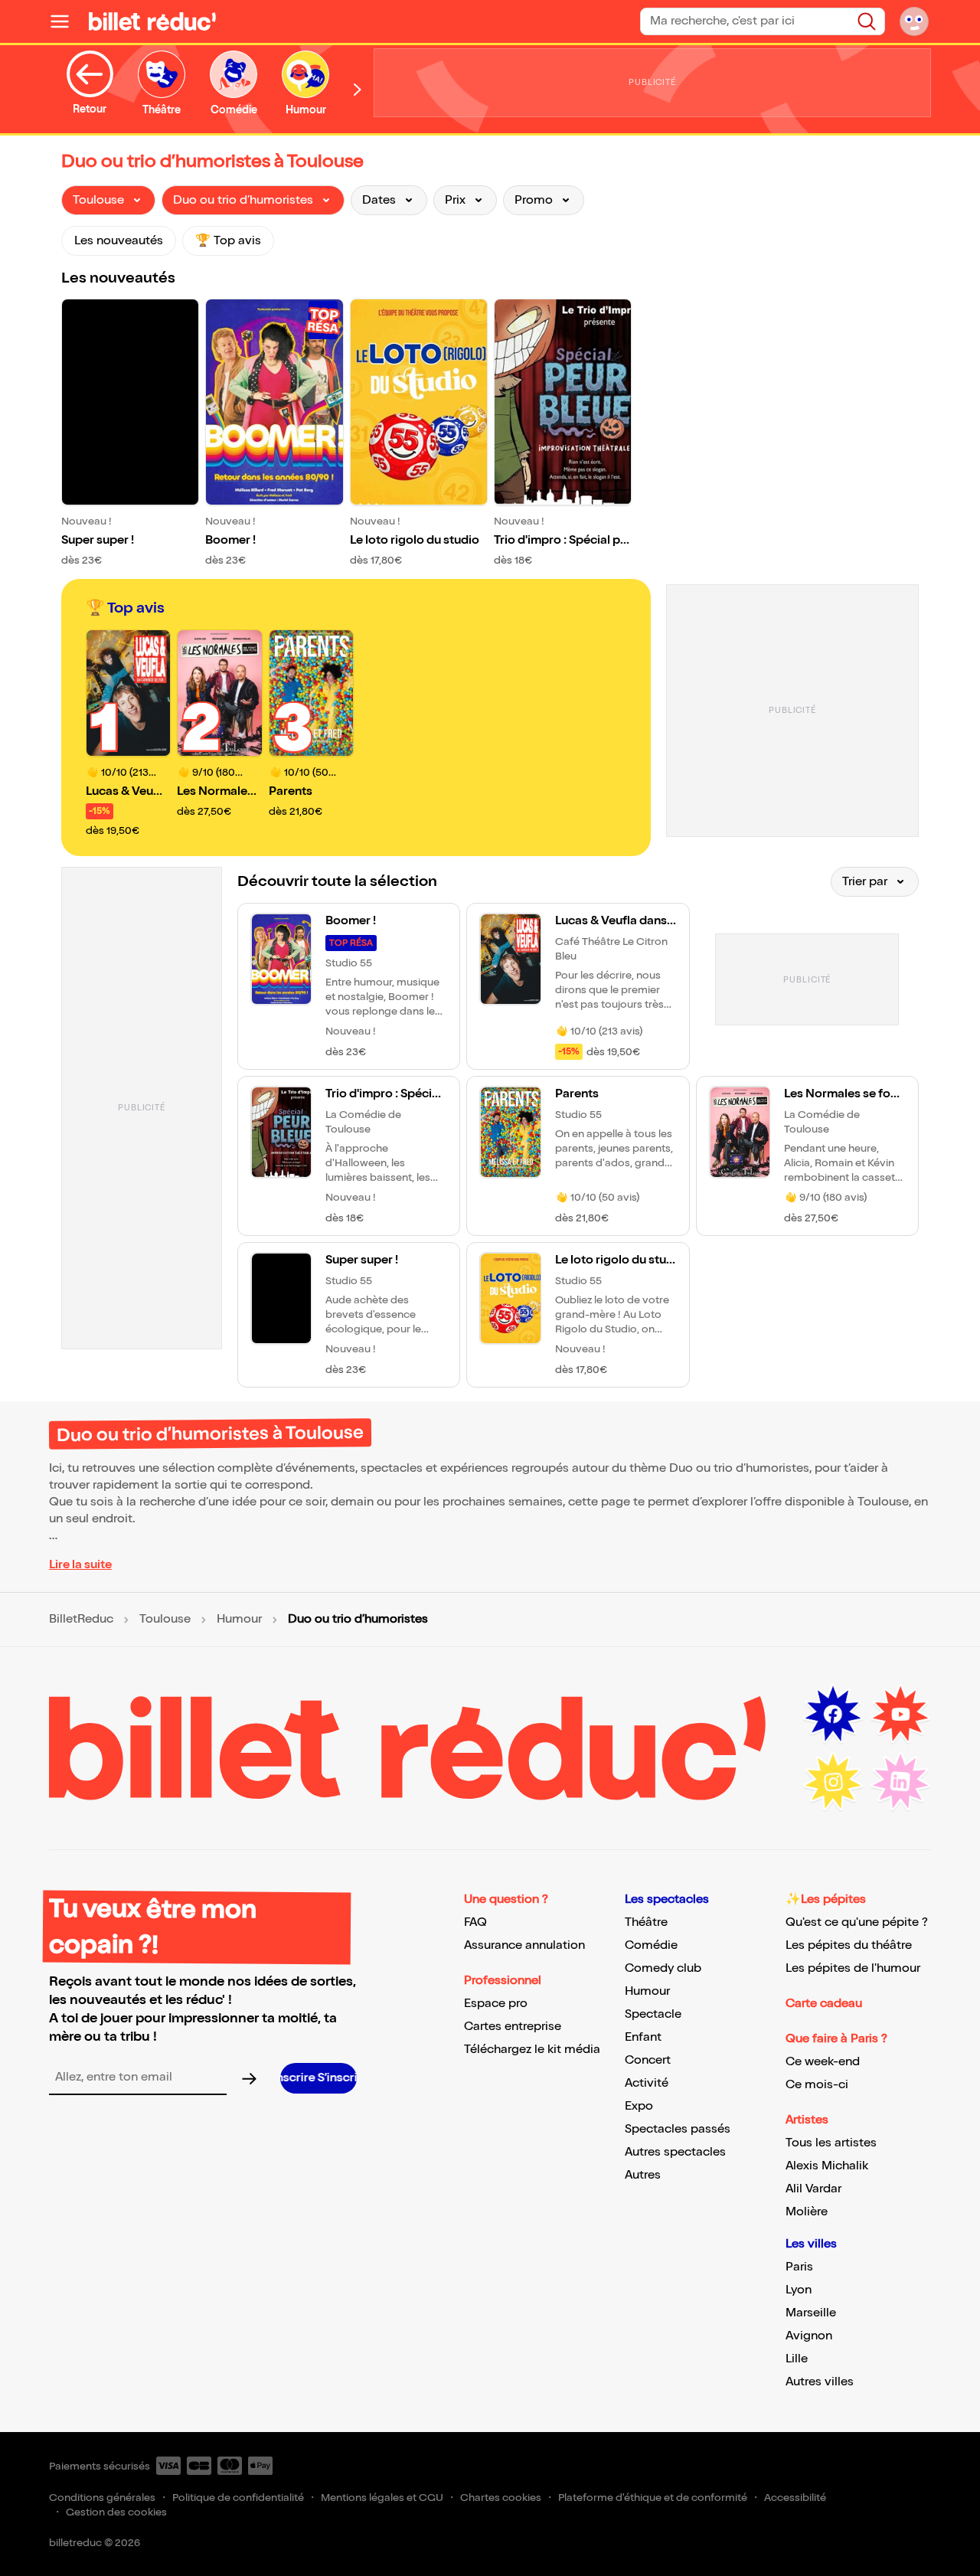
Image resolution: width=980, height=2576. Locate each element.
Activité (647, 2083)
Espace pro (496, 2004)
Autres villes (820, 2382)
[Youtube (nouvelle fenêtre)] (900, 1715)
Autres (643, 2175)
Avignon (809, 2336)
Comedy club (663, 1968)
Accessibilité (795, 2498)
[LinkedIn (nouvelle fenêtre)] (900, 1782)
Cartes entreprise (513, 2027)
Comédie (651, 1945)
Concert (648, 2060)
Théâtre (646, 1922)
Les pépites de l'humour (853, 1968)
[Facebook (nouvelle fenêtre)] (833, 1715)
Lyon (799, 2290)
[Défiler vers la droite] (358, 89)
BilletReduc (81, 1620)
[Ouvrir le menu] (66, 21)
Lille (797, 2359)
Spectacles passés (678, 2129)
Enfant (643, 2037)
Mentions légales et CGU (382, 2498)
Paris (799, 2267)
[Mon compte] (914, 21)
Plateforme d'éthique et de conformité (653, 2498)
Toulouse (165, 1620)
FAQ (475, 1922)
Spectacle (653, 2014)
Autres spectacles (675, 2152)
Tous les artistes (831, 2143)
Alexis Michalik (827, 2166)
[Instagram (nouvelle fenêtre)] (833, 1782)
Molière (807, 2212)
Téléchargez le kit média (532, 2050)
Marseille (811, 2313)
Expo (639, 2106)
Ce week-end (823, 2062)
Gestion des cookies (116, 2512)
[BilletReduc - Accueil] (152, 21)
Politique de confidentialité (238, 2498)
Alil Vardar (813, 2189)
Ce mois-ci (817, 2085)
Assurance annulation (524, 1945)
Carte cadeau (824, 2004)
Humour (239, 1620)
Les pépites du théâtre (849, 1945)
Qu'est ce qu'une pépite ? (857, 1922)
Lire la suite (80, 1565)
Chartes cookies (501, 2498)
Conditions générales (102, 2498)
